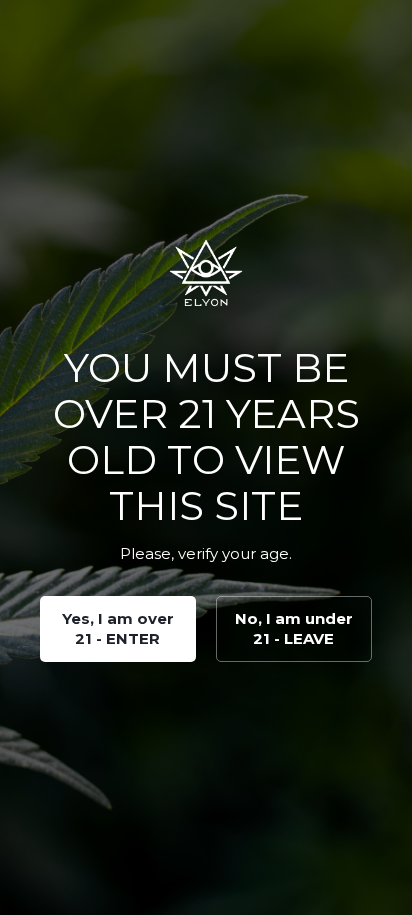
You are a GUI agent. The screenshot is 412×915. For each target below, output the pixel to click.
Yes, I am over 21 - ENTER (118, 628)
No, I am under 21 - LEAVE (294, 628)
